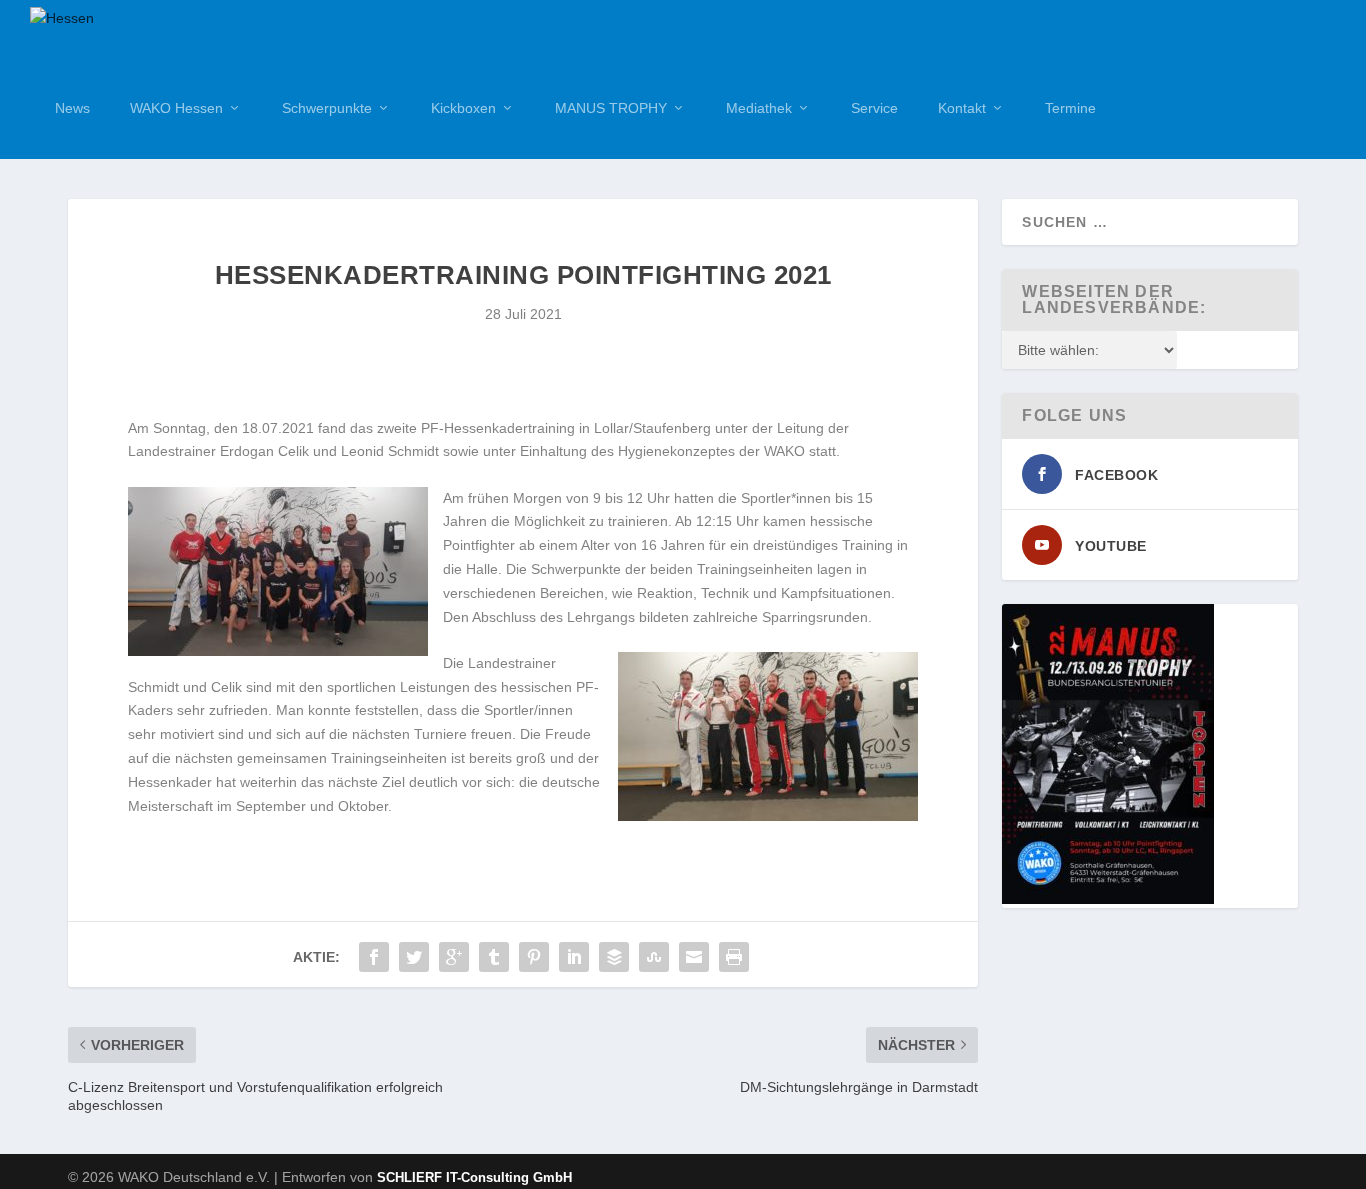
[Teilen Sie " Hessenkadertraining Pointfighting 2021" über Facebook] (374, 957)
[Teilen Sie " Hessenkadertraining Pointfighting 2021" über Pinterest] (534, 957)
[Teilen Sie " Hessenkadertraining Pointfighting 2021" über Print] (734, 957)
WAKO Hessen (176, 108)
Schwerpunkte (327, 108)
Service (874, 108)
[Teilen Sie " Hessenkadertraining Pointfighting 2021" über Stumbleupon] (654, 957)
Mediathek (759, 108)
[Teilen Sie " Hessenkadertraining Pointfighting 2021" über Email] (694, 957)
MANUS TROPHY (611, 108)
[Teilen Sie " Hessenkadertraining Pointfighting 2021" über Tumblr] (494, 957)
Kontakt (962, 108)
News (72, 108)
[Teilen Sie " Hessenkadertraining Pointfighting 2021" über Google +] (454, 957)
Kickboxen (463, 108)
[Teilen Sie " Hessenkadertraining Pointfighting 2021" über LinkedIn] (574, 957)
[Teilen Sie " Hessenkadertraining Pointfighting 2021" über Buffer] (614, 957)
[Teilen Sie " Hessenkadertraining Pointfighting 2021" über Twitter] (414, 957)
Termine (1070, 108)
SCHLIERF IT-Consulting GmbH (474, 1177)
